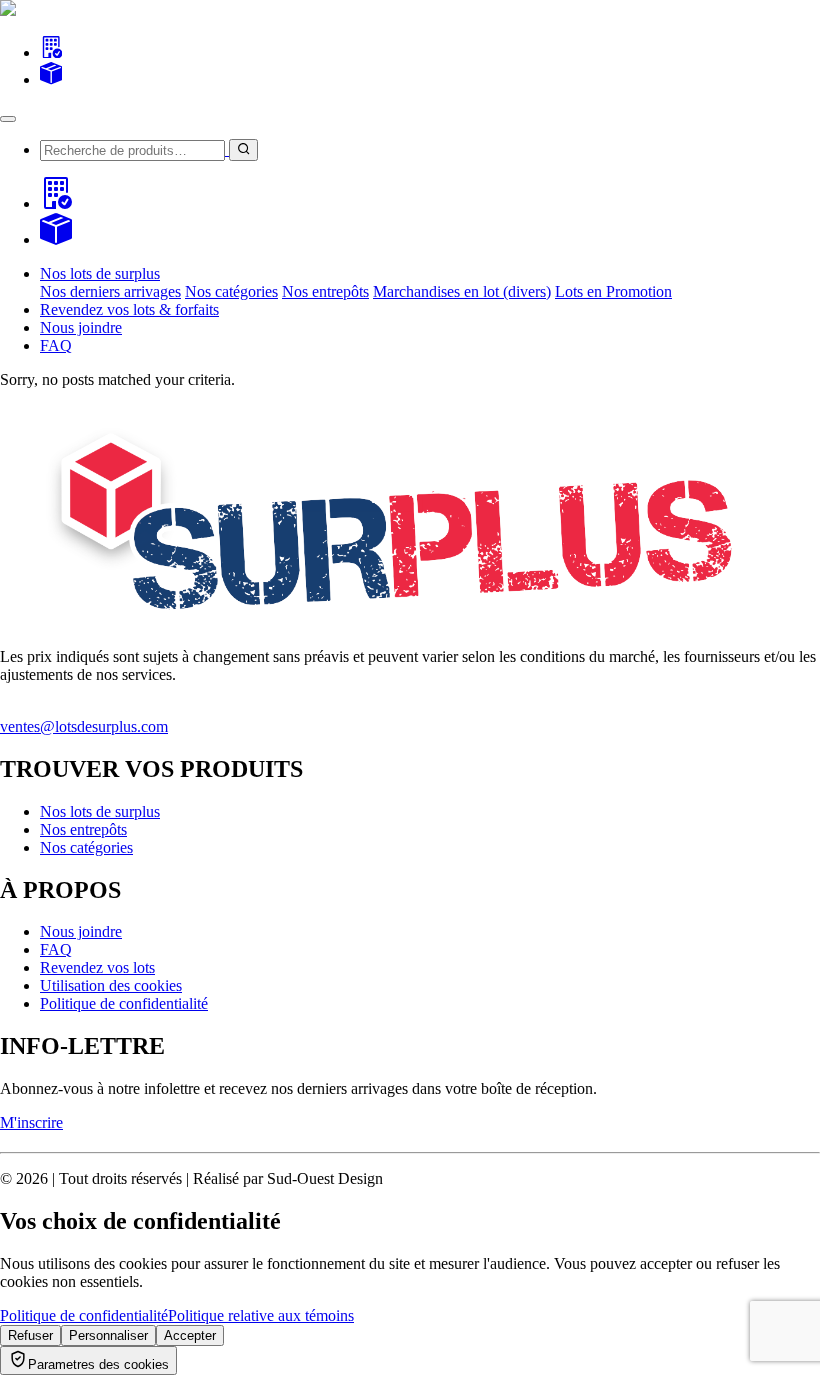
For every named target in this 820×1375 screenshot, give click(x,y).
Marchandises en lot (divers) (462, 291)
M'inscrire (31, 1122)
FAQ (56, 345)
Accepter (190, 1335)
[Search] (51, 52)
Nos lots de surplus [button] (100, 273)
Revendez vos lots (97, 967)
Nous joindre (81, 327)
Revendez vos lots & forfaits (129, 309)
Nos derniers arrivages (110, 291)
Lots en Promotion (613, 291)
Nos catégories (231, 291)
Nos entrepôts (325, 291)
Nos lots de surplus (100, 811)
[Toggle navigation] (8, 119)
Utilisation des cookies (111, 985)
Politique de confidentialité (124, 1003)
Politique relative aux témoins (261, 1315)
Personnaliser (108, 1335)
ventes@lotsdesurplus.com (84, 726)
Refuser (30, 1335)
